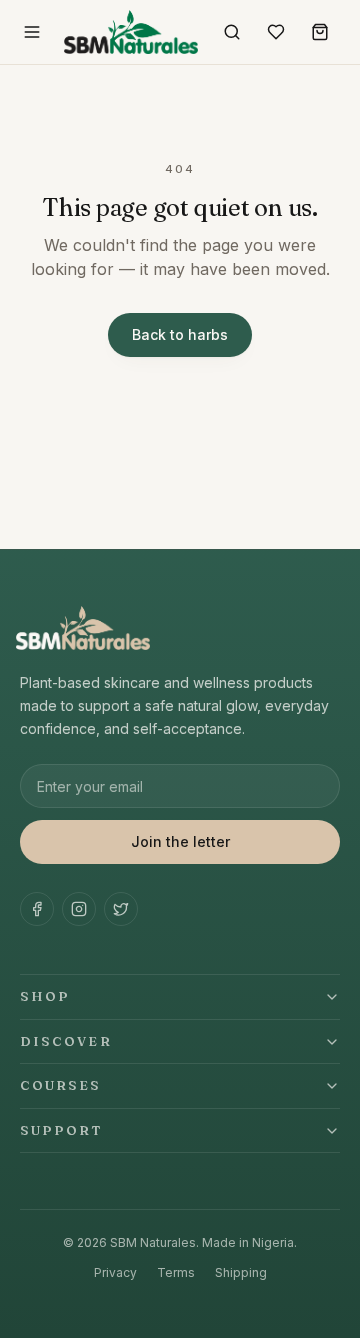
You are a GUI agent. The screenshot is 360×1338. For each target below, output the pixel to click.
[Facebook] (37, 909)
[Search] (232, 32)
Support (61, 1130)
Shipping (241, 1272)
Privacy (115, 1272)
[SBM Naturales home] (131, 32)
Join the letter (180, 841)
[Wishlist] (276, 32)
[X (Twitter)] (121, 909)
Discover (66, 1041)
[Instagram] (79, 909)
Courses (61, 1085)
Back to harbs (180, 334)
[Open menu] (32, 32)
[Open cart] (320, 32)
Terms (176, 1272)
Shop (45, 996)
